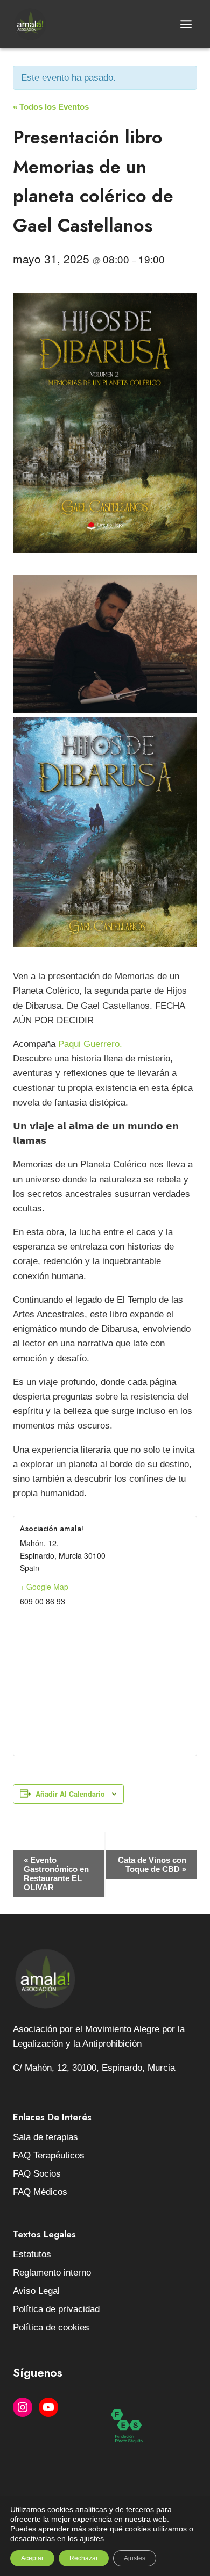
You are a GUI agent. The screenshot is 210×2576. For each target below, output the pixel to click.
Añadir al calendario (70, 1794)
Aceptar (32, 2558)
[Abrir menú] (186, 24)
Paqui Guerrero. (90, 1044)
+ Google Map (44, 1587)
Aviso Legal (36, 2291)
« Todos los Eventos (51, 107)
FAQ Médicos (40, 2192)
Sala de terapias (45, 2137)
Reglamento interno (52, 2273)
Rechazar (84, 2558)
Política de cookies (51, 2327)
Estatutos (32, 2254)
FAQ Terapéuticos (49, 2155)
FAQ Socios (37, 2174)
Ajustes (135, 2558)
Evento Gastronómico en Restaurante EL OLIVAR (56, 1874)
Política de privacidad (56, 2309)
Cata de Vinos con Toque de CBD (152, 1864)
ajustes (92, 2538)
